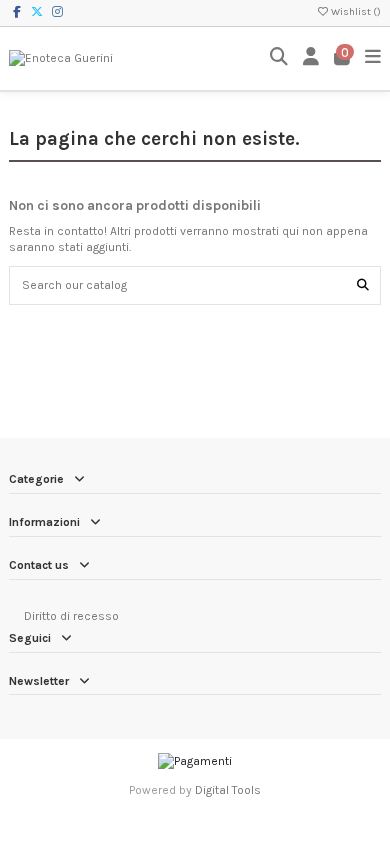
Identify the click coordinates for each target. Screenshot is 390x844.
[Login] (311, 58)
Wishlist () (355, 12)
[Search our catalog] (363, 285)
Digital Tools (228, 790)
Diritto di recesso (71, 616)
